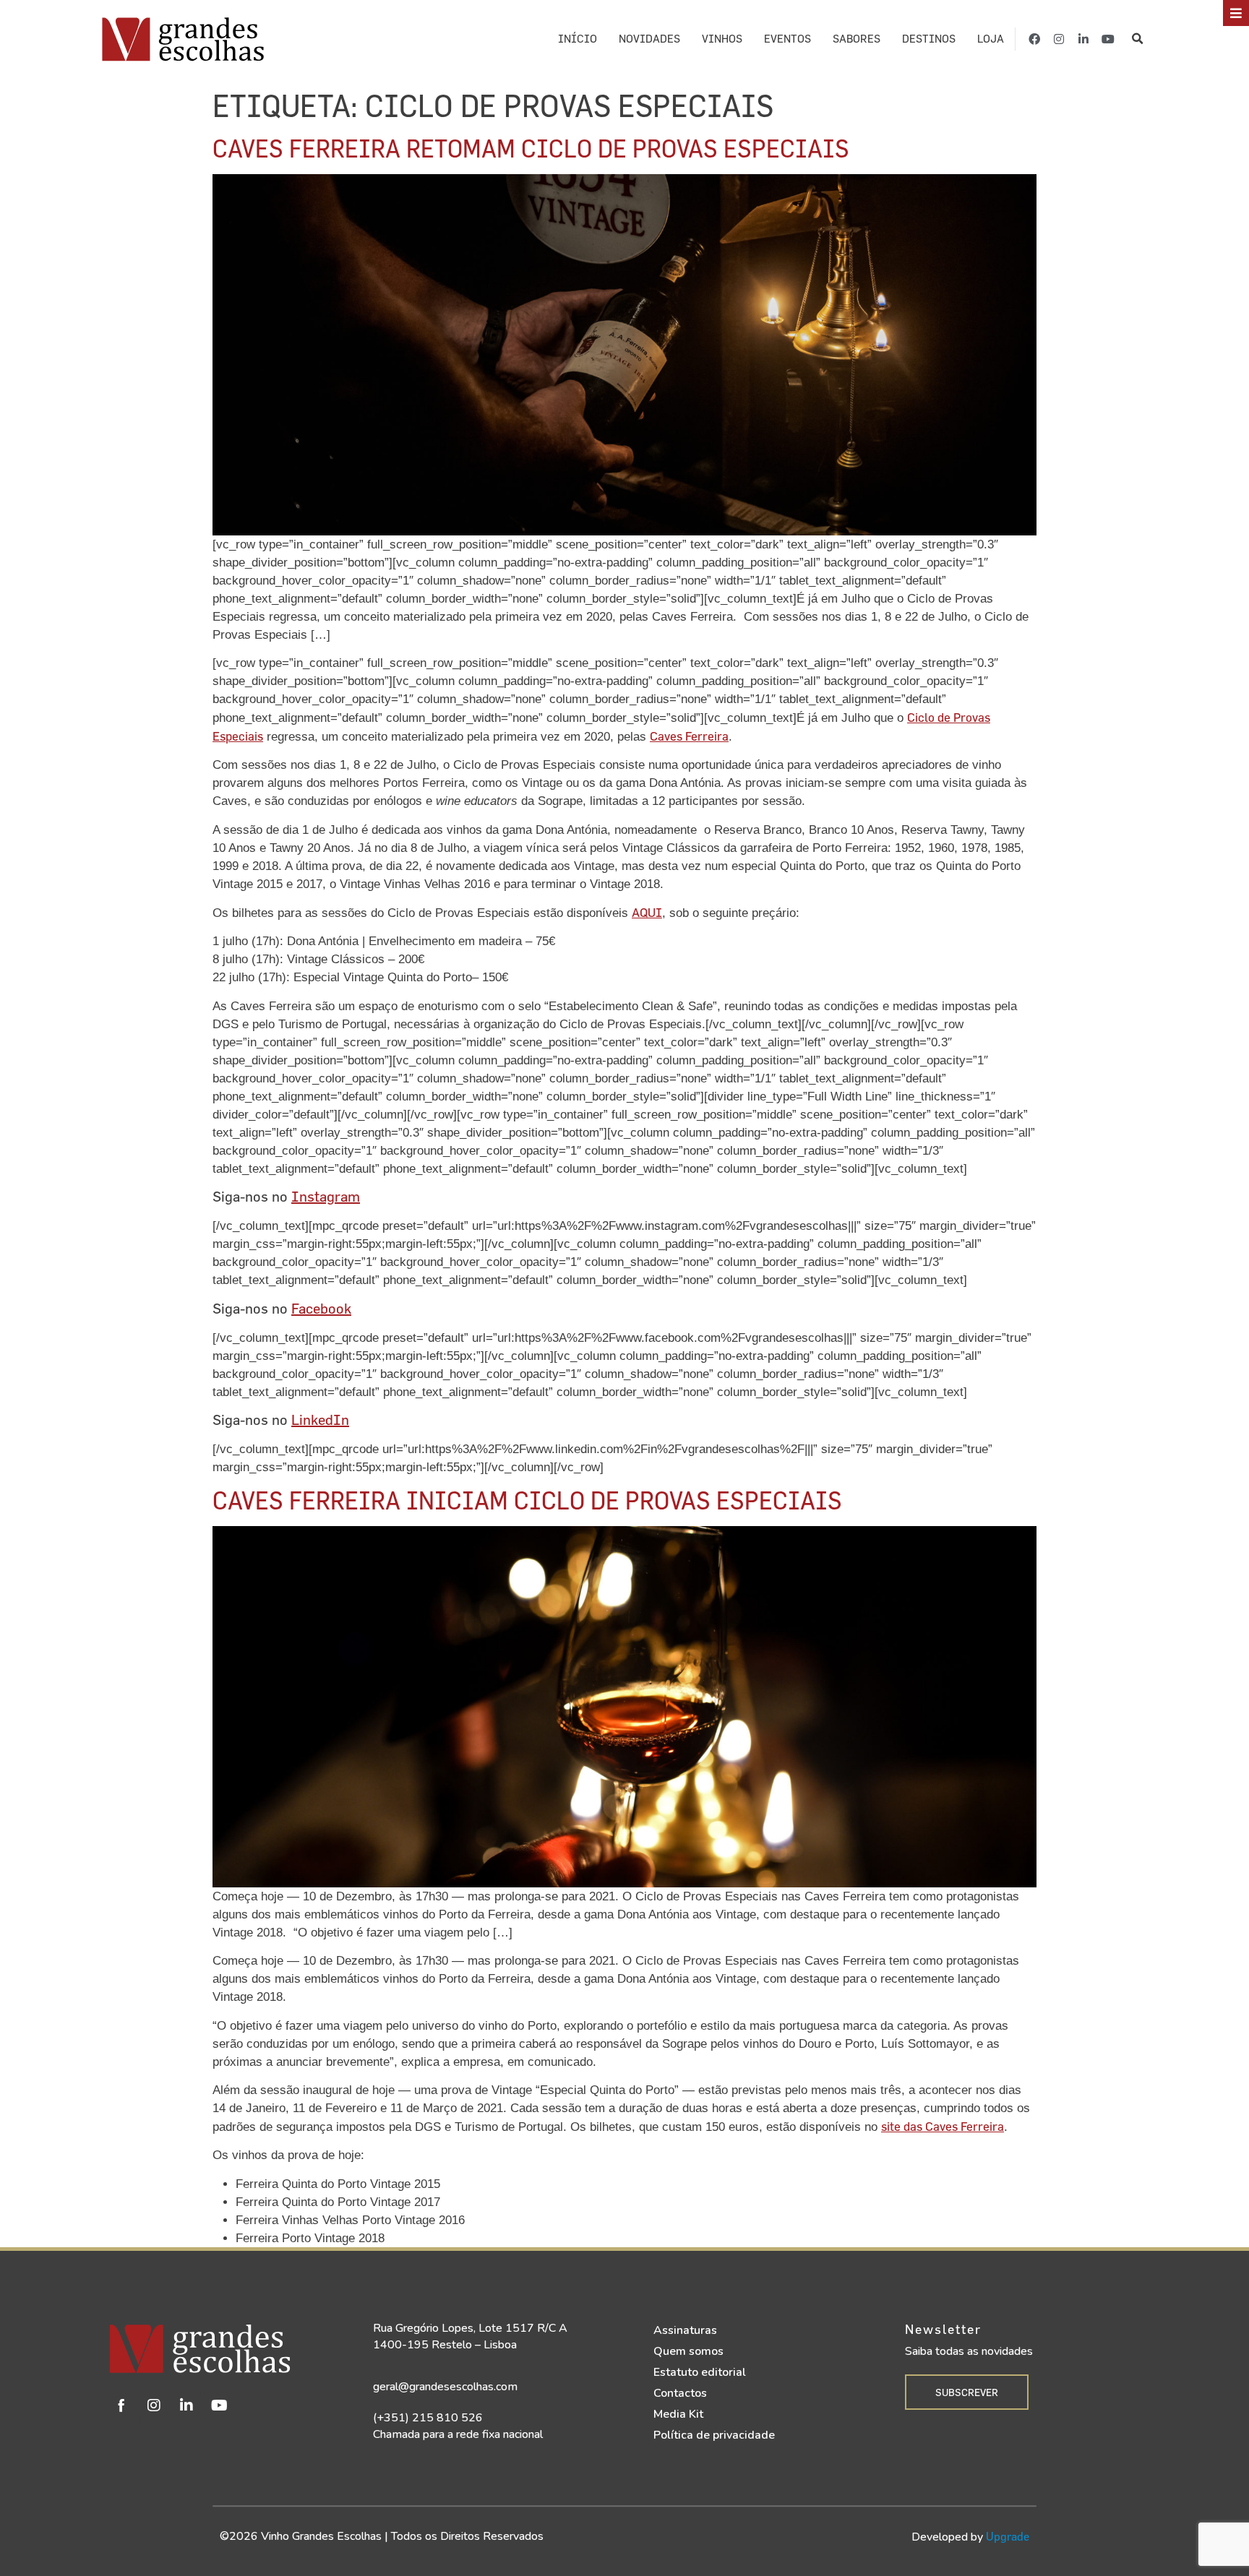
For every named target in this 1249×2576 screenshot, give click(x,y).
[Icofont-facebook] (121, 2405)
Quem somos (688, 2351)
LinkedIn (320, 1420)
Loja (991, 39)
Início (578, 39)
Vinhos (722, 39)
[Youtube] (1108, 39)
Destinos (929, 39)
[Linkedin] (186, 2405)
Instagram (326, 1196)
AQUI (647, 912)
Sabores (857, 39)
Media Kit (678, 2414)
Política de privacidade (714, 2435)
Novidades (649, 39)
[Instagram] (1059, 39)
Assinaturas (685, 2330)
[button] (1138, 39)
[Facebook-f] (1034, 39)
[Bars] (1236, 13)
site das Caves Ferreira (943, 2126)
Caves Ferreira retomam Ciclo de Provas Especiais (531, 148)
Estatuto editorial (700, 2372)
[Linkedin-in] (1083, 39)
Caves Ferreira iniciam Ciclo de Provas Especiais (527, 1500)
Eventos (787, 39)
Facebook (321, 1308)
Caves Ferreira (689, 736)
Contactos (680, 2393)
